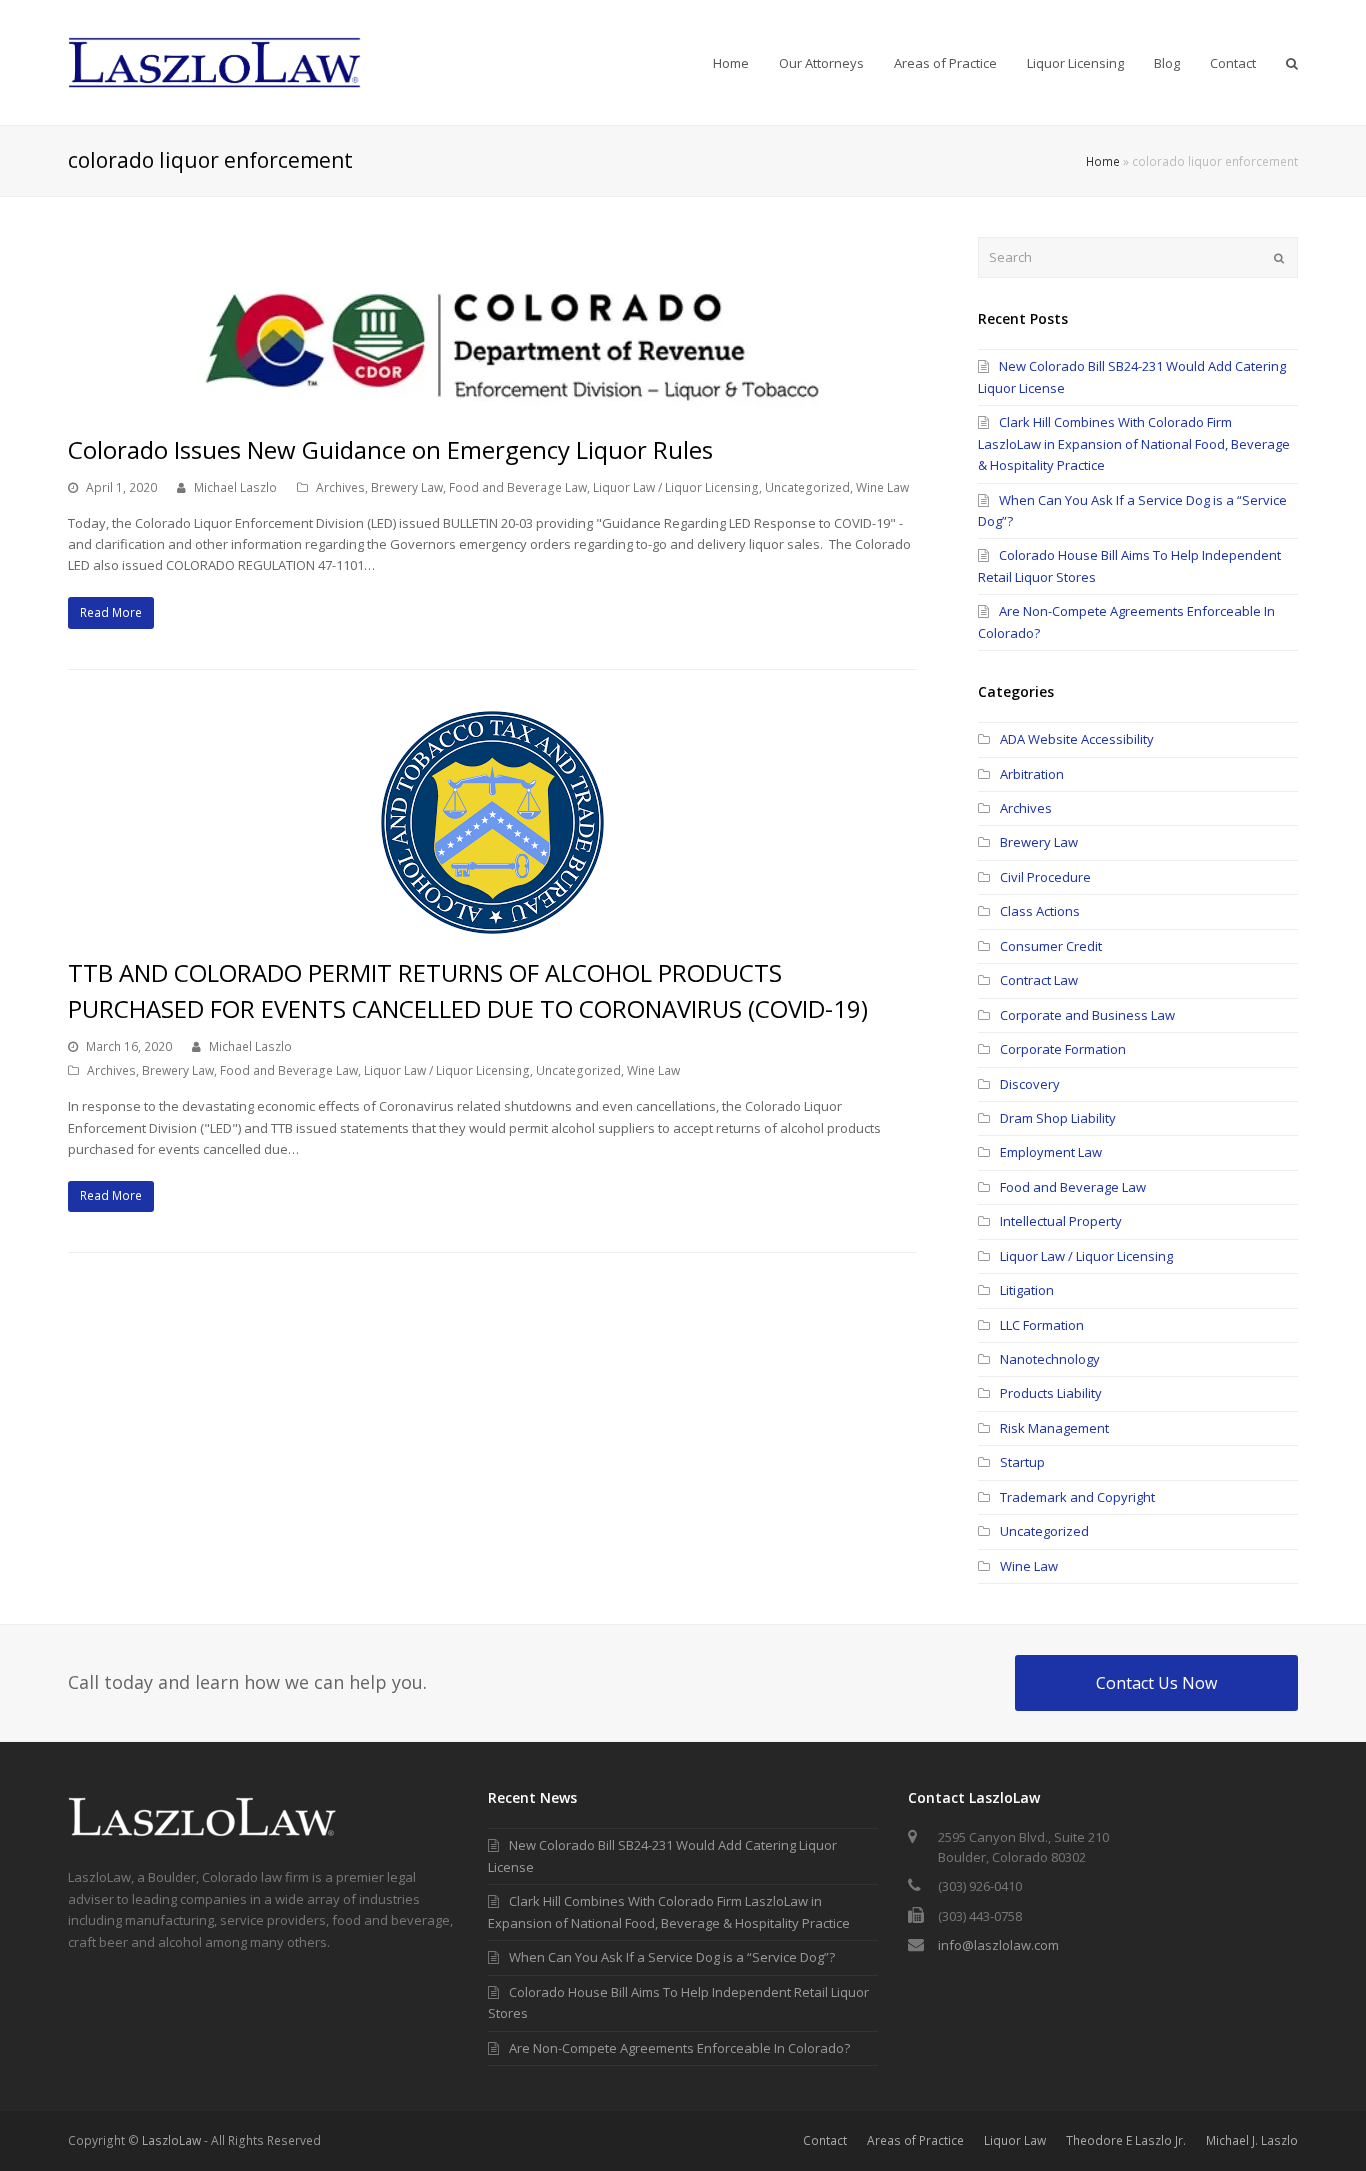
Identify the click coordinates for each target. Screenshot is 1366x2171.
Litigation (1027, 1290)
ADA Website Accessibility (1077, 739)
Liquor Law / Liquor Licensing (676, 487)
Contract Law (1039, 980)
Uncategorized (807, 487)
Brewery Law (407, 487)
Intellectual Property (1061, 1221)
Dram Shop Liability (1058, 1118)
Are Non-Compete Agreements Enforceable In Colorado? (679, 2048)
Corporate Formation (1063, 1049)
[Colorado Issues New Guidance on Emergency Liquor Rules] (492, 400)
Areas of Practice (915, 2140)
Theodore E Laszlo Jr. (1126, 2140)
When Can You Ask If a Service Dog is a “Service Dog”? (672, 1957)
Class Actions (1040, 911)
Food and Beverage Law (518, 487)
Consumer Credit (1051, 946)
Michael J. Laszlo (1252, 2140)
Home (1103, 161)
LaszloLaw (171, 2140)
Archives (340, 487)
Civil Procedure (1045, 877)
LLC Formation (1042, 1325)
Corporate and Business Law (1087, 1015)
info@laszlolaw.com (998, 1945)
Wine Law (882, 487)
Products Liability (1051, 1393)
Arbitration (1032, 774)
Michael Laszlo (235, 487)
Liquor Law (1015, 2140)
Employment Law (1051, 1152)
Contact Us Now (1156, 1683)
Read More (111, 612)
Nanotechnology (1050, 1359)
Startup (1022, 1462)
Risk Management (1054, 1428)
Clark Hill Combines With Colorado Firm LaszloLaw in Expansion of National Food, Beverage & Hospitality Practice (1134, 443)
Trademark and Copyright (1077, 1497)
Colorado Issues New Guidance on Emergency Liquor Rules (390, 449)
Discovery (1030, 1084)
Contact (825, 2140)
